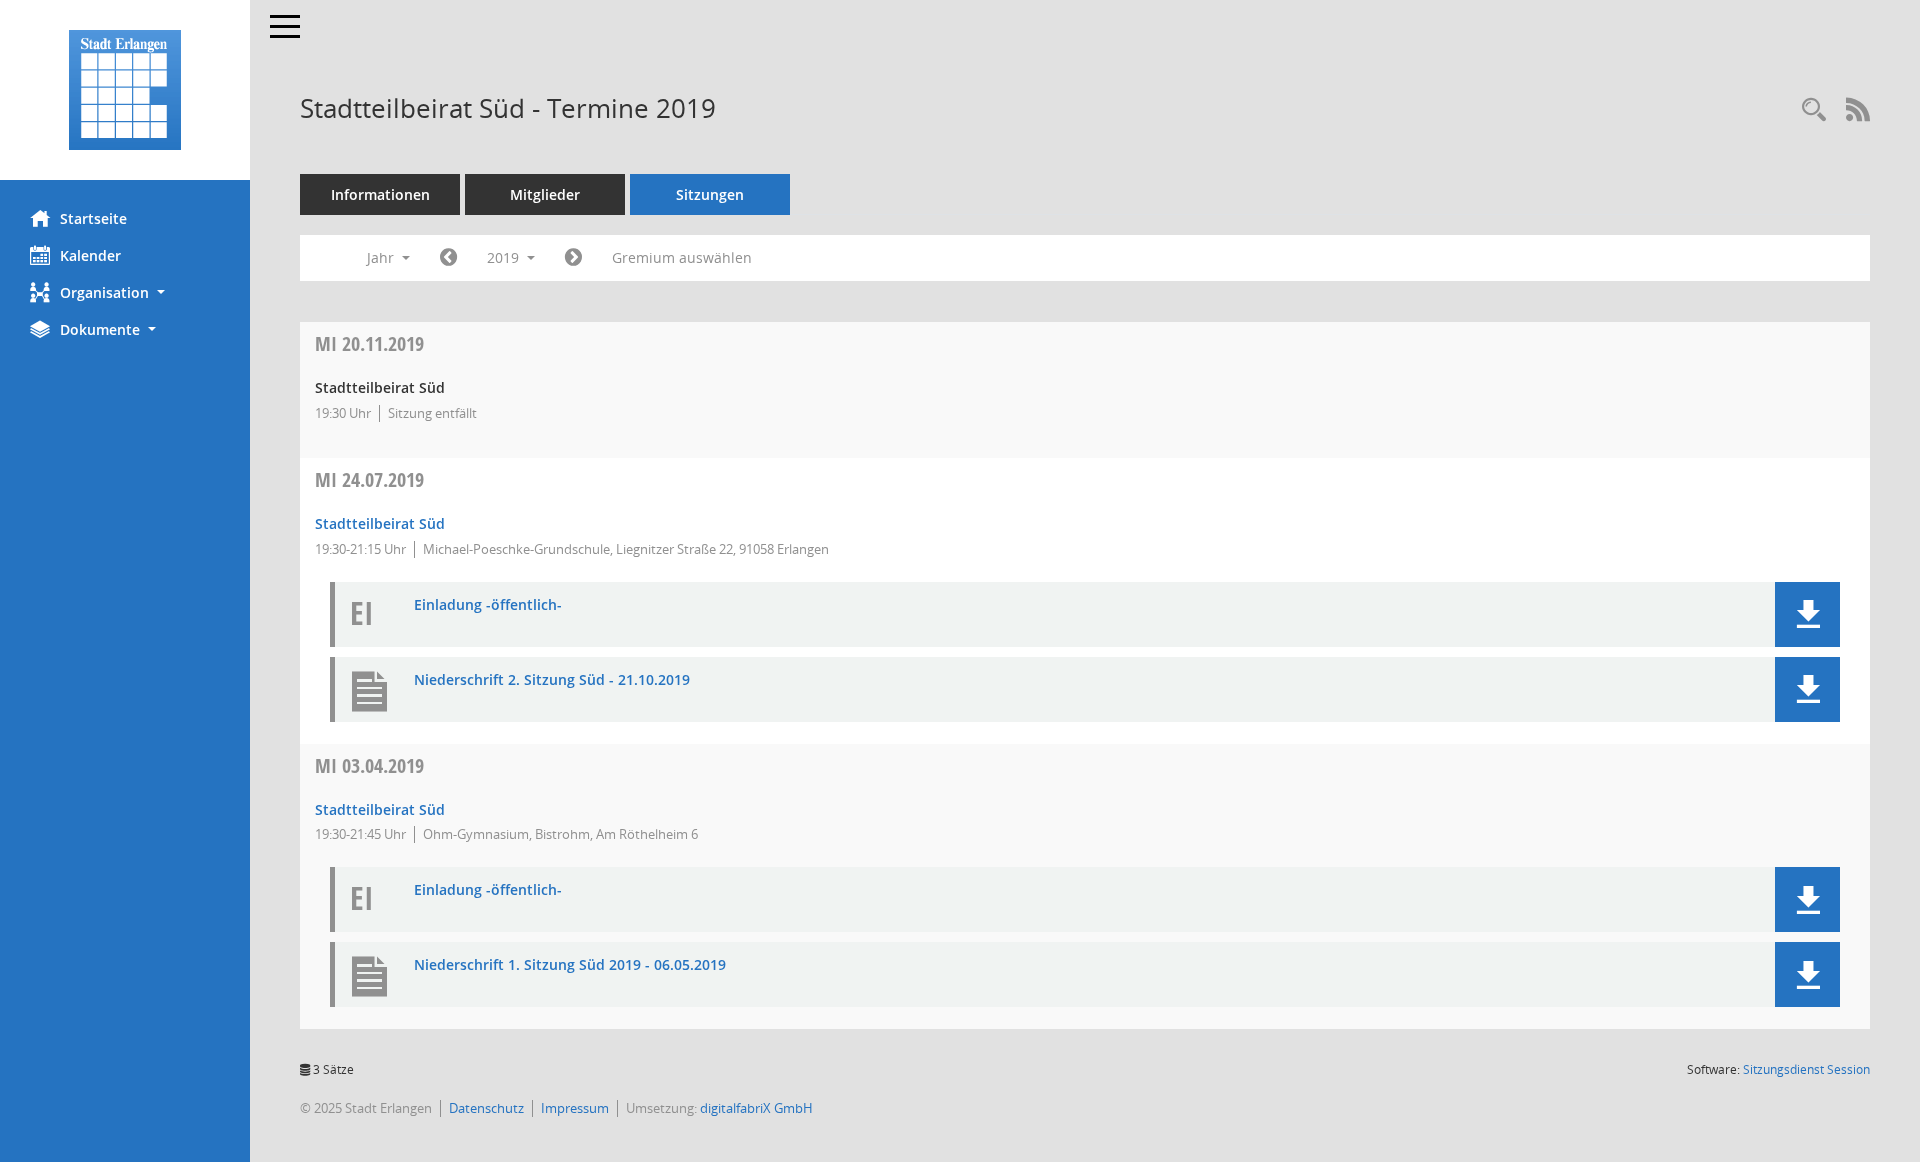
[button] (125, 292)
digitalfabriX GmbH (756, 1108)
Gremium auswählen (682, 257)
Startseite (93, 218)
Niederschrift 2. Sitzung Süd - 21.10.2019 (552, 680)
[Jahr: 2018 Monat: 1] (448, 258)
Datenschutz (486, 1108)
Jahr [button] (382, 257)
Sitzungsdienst (1806, 1069)
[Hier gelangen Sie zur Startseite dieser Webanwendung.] (125, 90)
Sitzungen (710, 194)
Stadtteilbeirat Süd (380, 523)
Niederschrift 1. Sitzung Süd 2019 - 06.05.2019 (570, 965)
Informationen (380, 194)
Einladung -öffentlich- (488, 605)
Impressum (575, 1108)
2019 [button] (505, 257)
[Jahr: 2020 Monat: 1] (573, 258)
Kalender (90, 255)
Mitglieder (545, 194)
